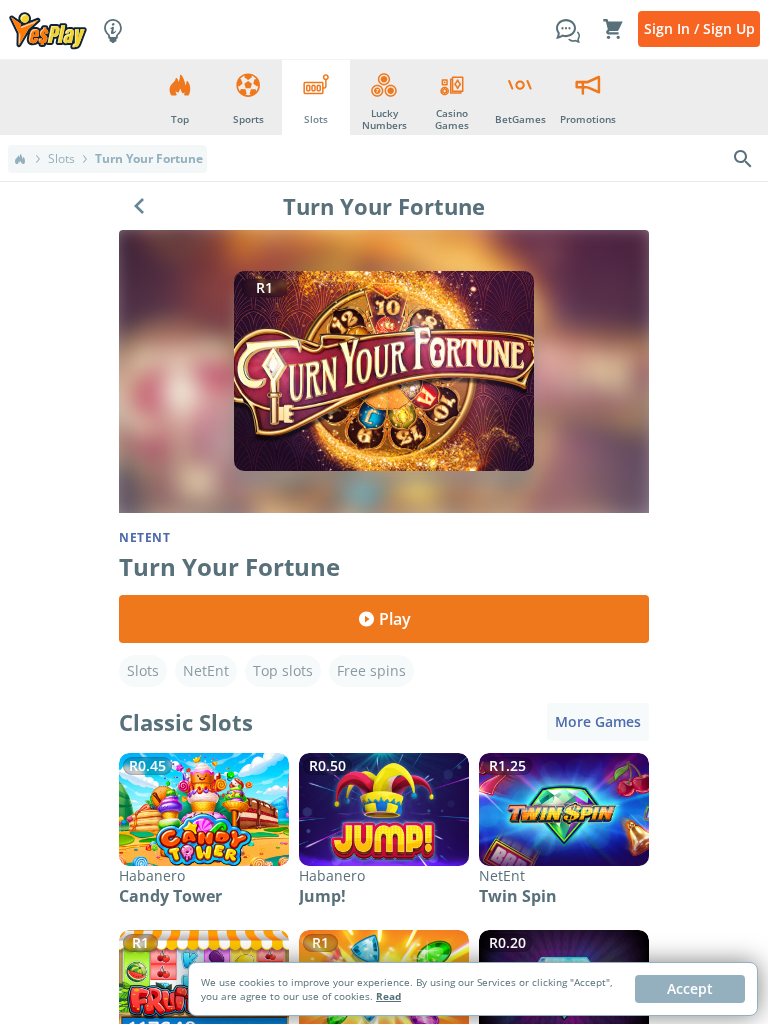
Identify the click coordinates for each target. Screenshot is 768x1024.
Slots (61, 159)
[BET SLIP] (613, 29)
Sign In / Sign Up (699, 28)
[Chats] (568, 29)
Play (395, 619)
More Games (598, 721)
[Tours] (113, 29)
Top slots (283, 670)
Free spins (371, 670)
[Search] (743, 159)
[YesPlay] (48, 29)
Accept (690, 988)
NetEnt (206, 670)
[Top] (20, 159)
